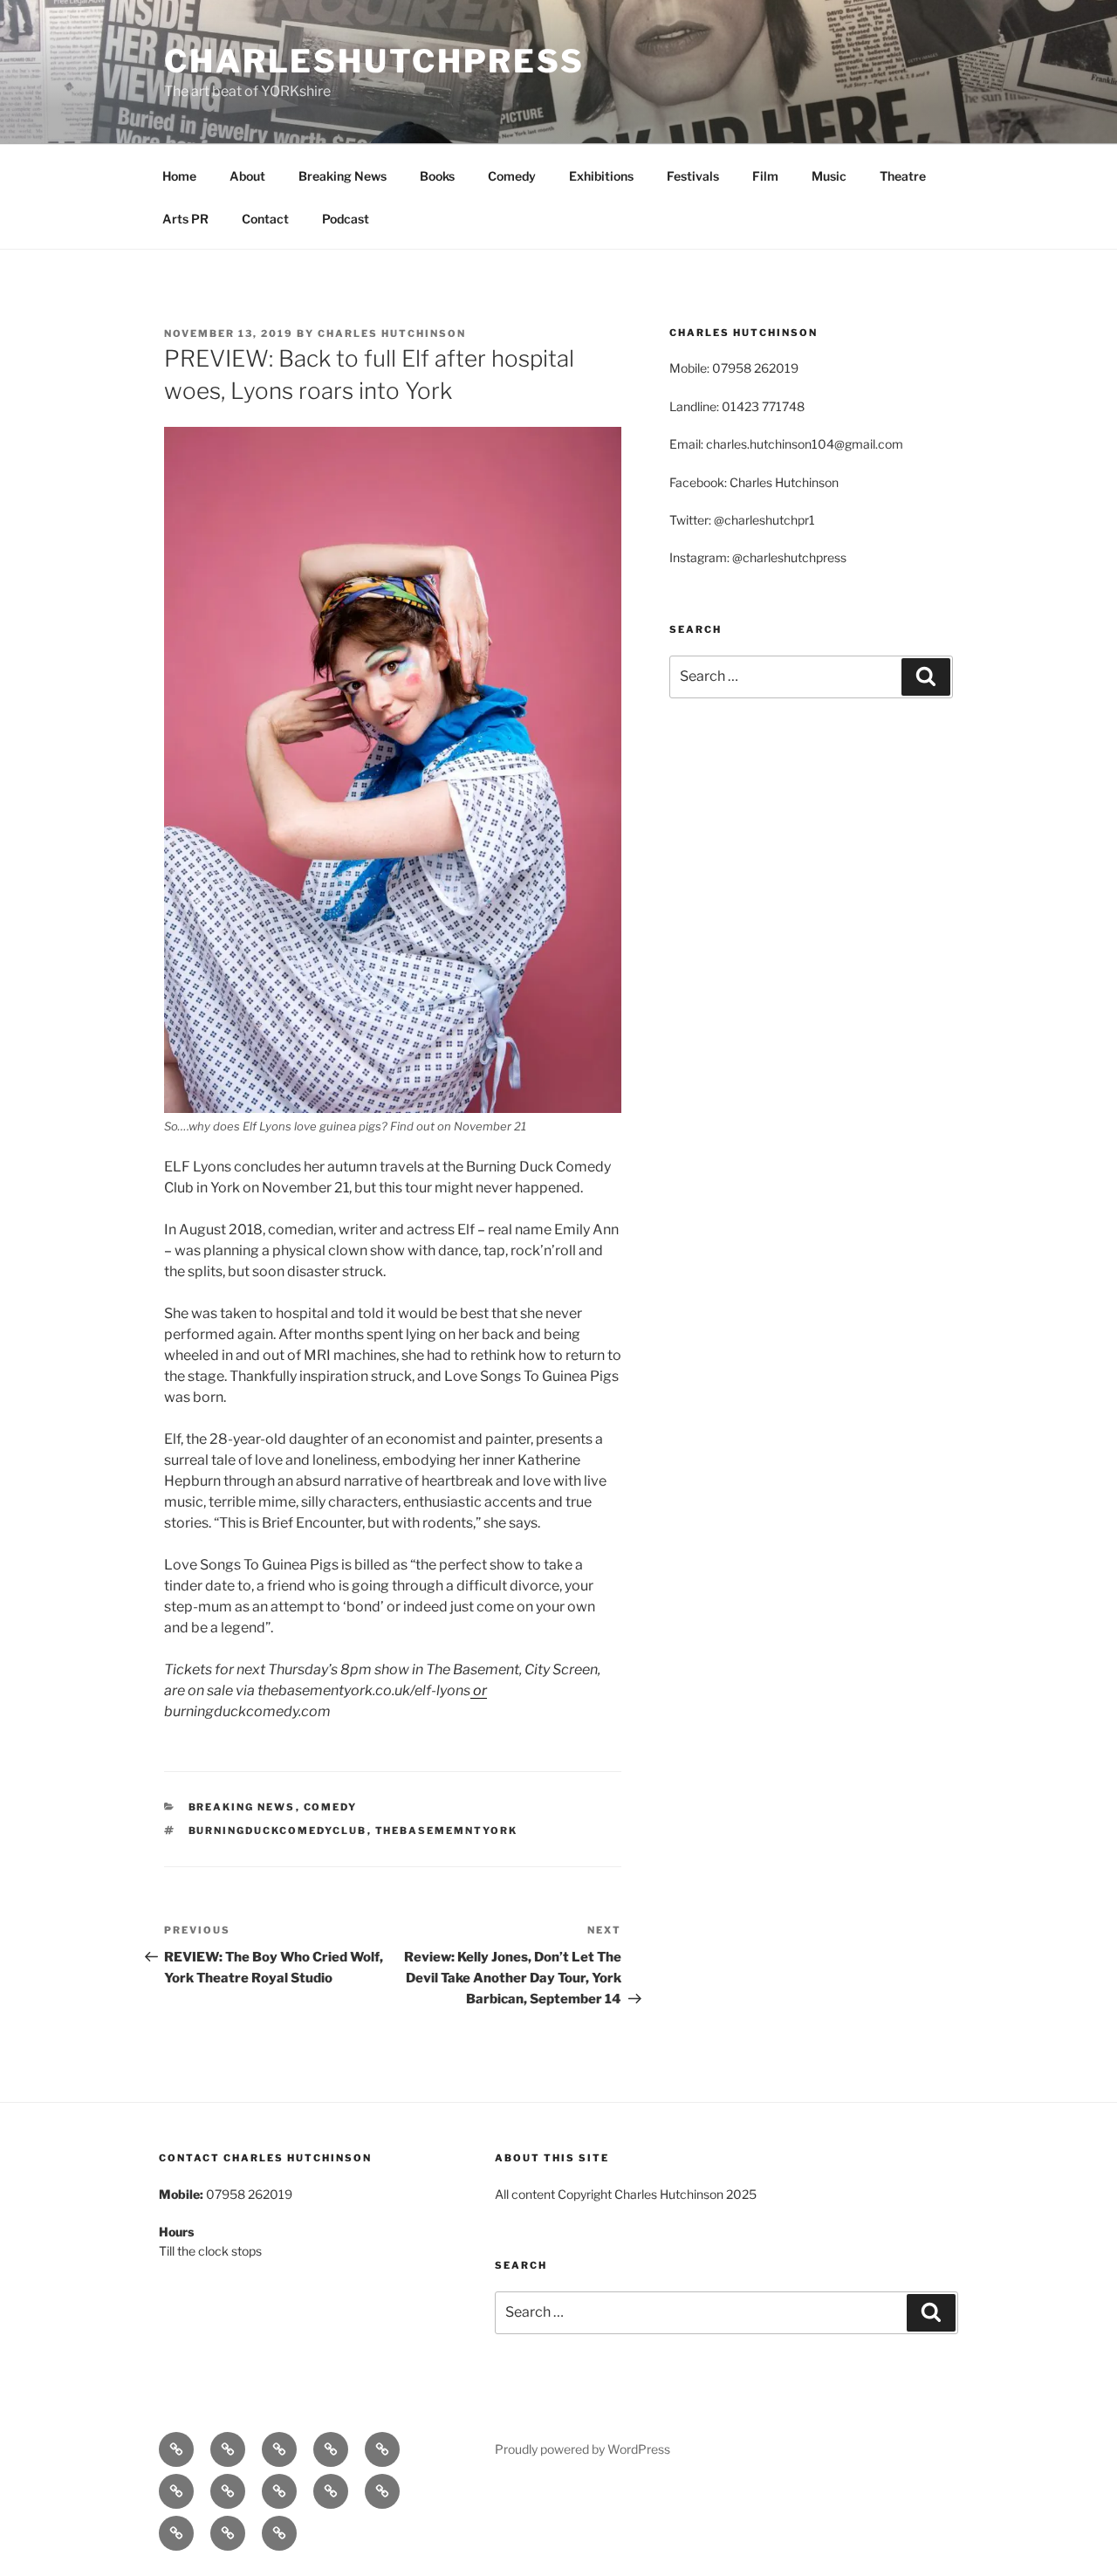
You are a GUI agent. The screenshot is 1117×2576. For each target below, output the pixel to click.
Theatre (903, 176)
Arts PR (185, 219)
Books (437, 176)
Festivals (693, 176)
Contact (265, 219)
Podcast (346, 219)
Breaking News (343, 176)
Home (179, 176)
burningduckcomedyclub (278, 1831)
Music (829, 176)
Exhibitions (601, 176)
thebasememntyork (447, 1831)
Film (765, 176)
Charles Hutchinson (392, 333)
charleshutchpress (374, 61)
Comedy (512, 176)
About (247, 176)
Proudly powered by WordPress (582, 2449)
